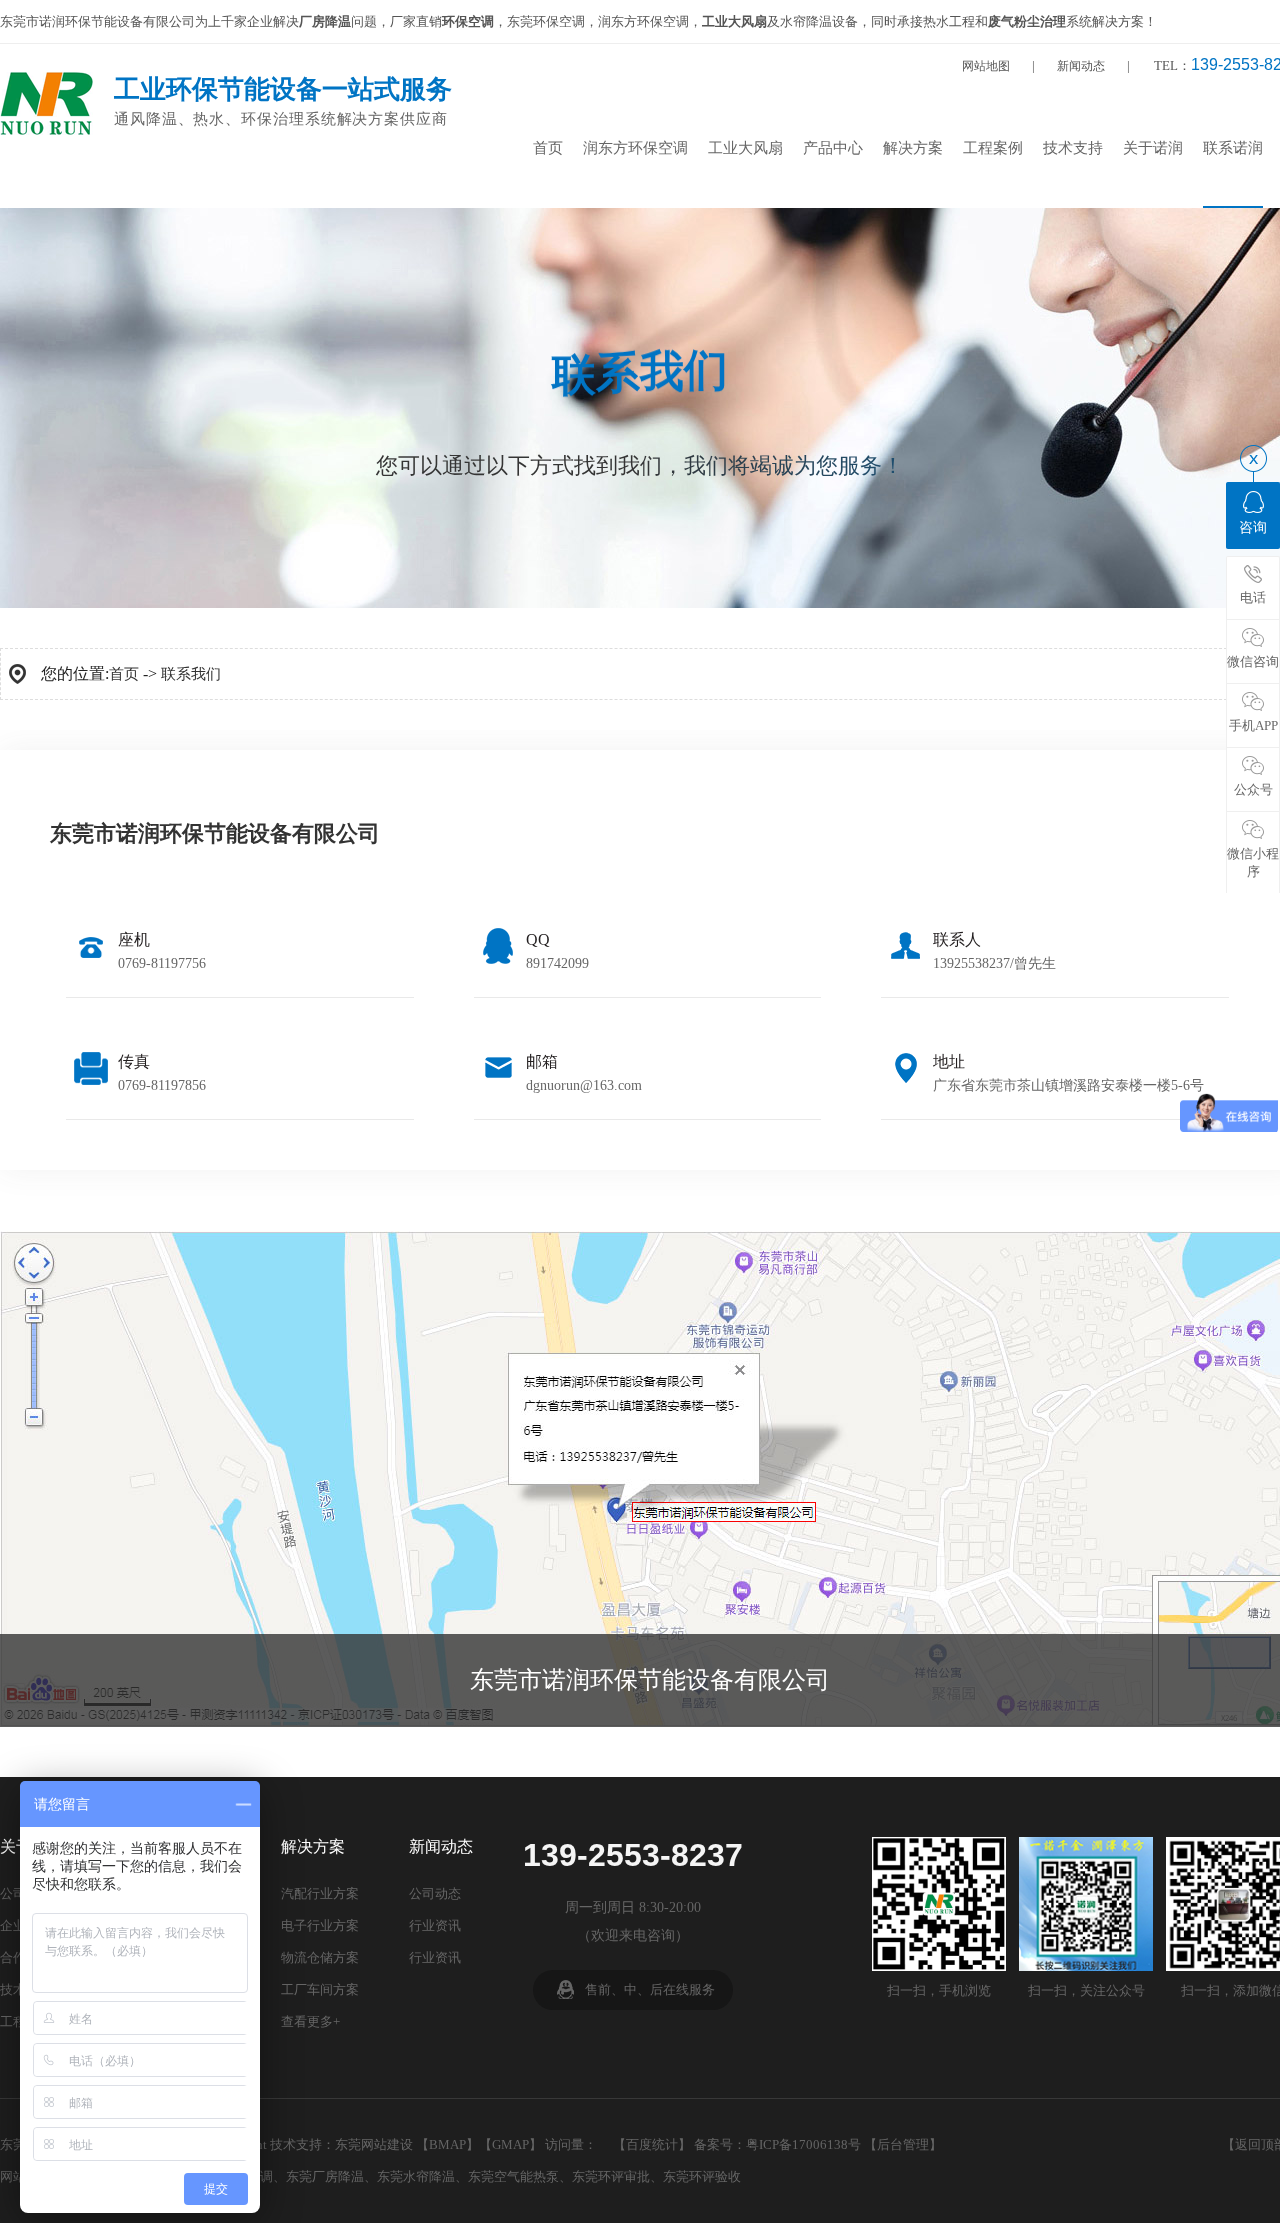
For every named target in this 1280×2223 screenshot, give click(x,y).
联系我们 (191, 674)
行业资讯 (435, 1925)
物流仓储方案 (320, 1957)
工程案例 (993, 148)
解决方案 (913, 148)
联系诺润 (1233, 148)
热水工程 (949, 21)
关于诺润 (1153, 148)
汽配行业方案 (320, 1893)
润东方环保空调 (635, 148)
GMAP (510, 2144)
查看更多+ (310, 2021)
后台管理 (903, 2144)
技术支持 (1073, 148)
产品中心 (833, 148)
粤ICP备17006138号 (803, 2144)
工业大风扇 (745, 148)
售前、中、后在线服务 (650, 1989)
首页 (548, 148)
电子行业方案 (320, 1925)
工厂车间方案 (320, 1989)
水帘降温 (806, 21)
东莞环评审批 (611, 2176)
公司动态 (435, 1893)
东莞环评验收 (702, 2176)
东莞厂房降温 (325, 2176)
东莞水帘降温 (416, 2176)
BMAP (447, 2144)
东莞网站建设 (374, 2144)
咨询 (1253, 527)
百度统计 (652, 2144)
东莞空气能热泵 (513, 2176)
